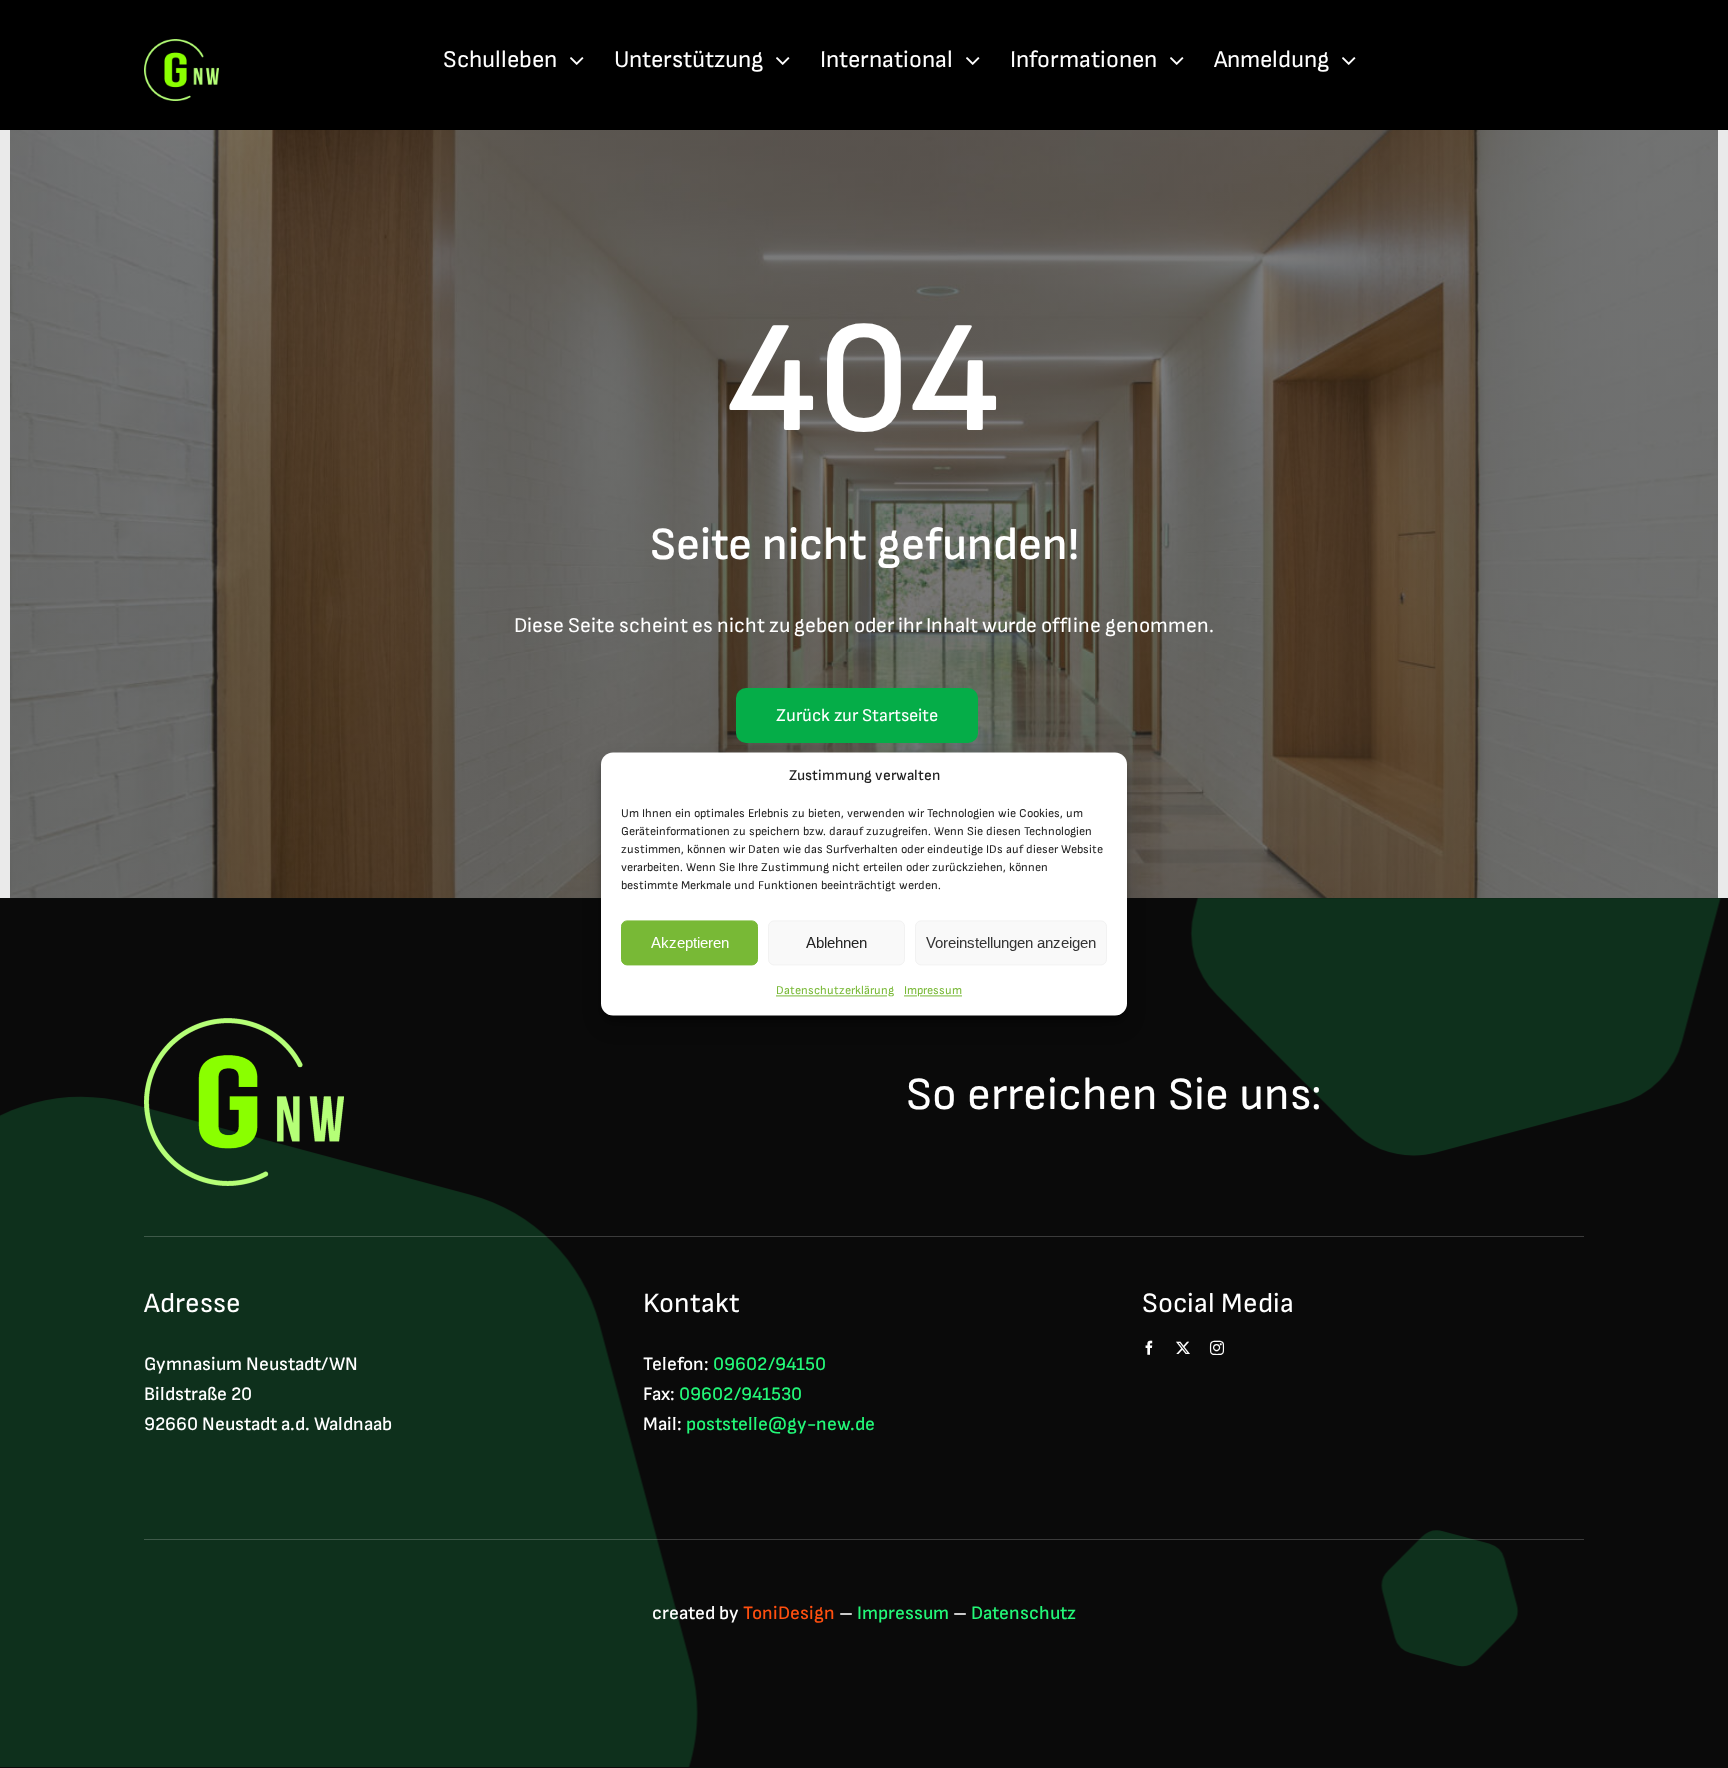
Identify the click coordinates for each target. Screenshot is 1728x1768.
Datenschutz (1023, 1613)
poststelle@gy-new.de (780, 1424)
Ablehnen (836, 942)
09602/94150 (769, 1364)
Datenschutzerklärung (835, 990)
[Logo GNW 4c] (181, 49)
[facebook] (1149, 1348)
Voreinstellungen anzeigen (1011, 942)
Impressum (933, 990)
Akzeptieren (690, 942)
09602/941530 (740, 1394)
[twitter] (1183, 1348)
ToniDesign (789, 1613)
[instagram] (1217, 1348)
